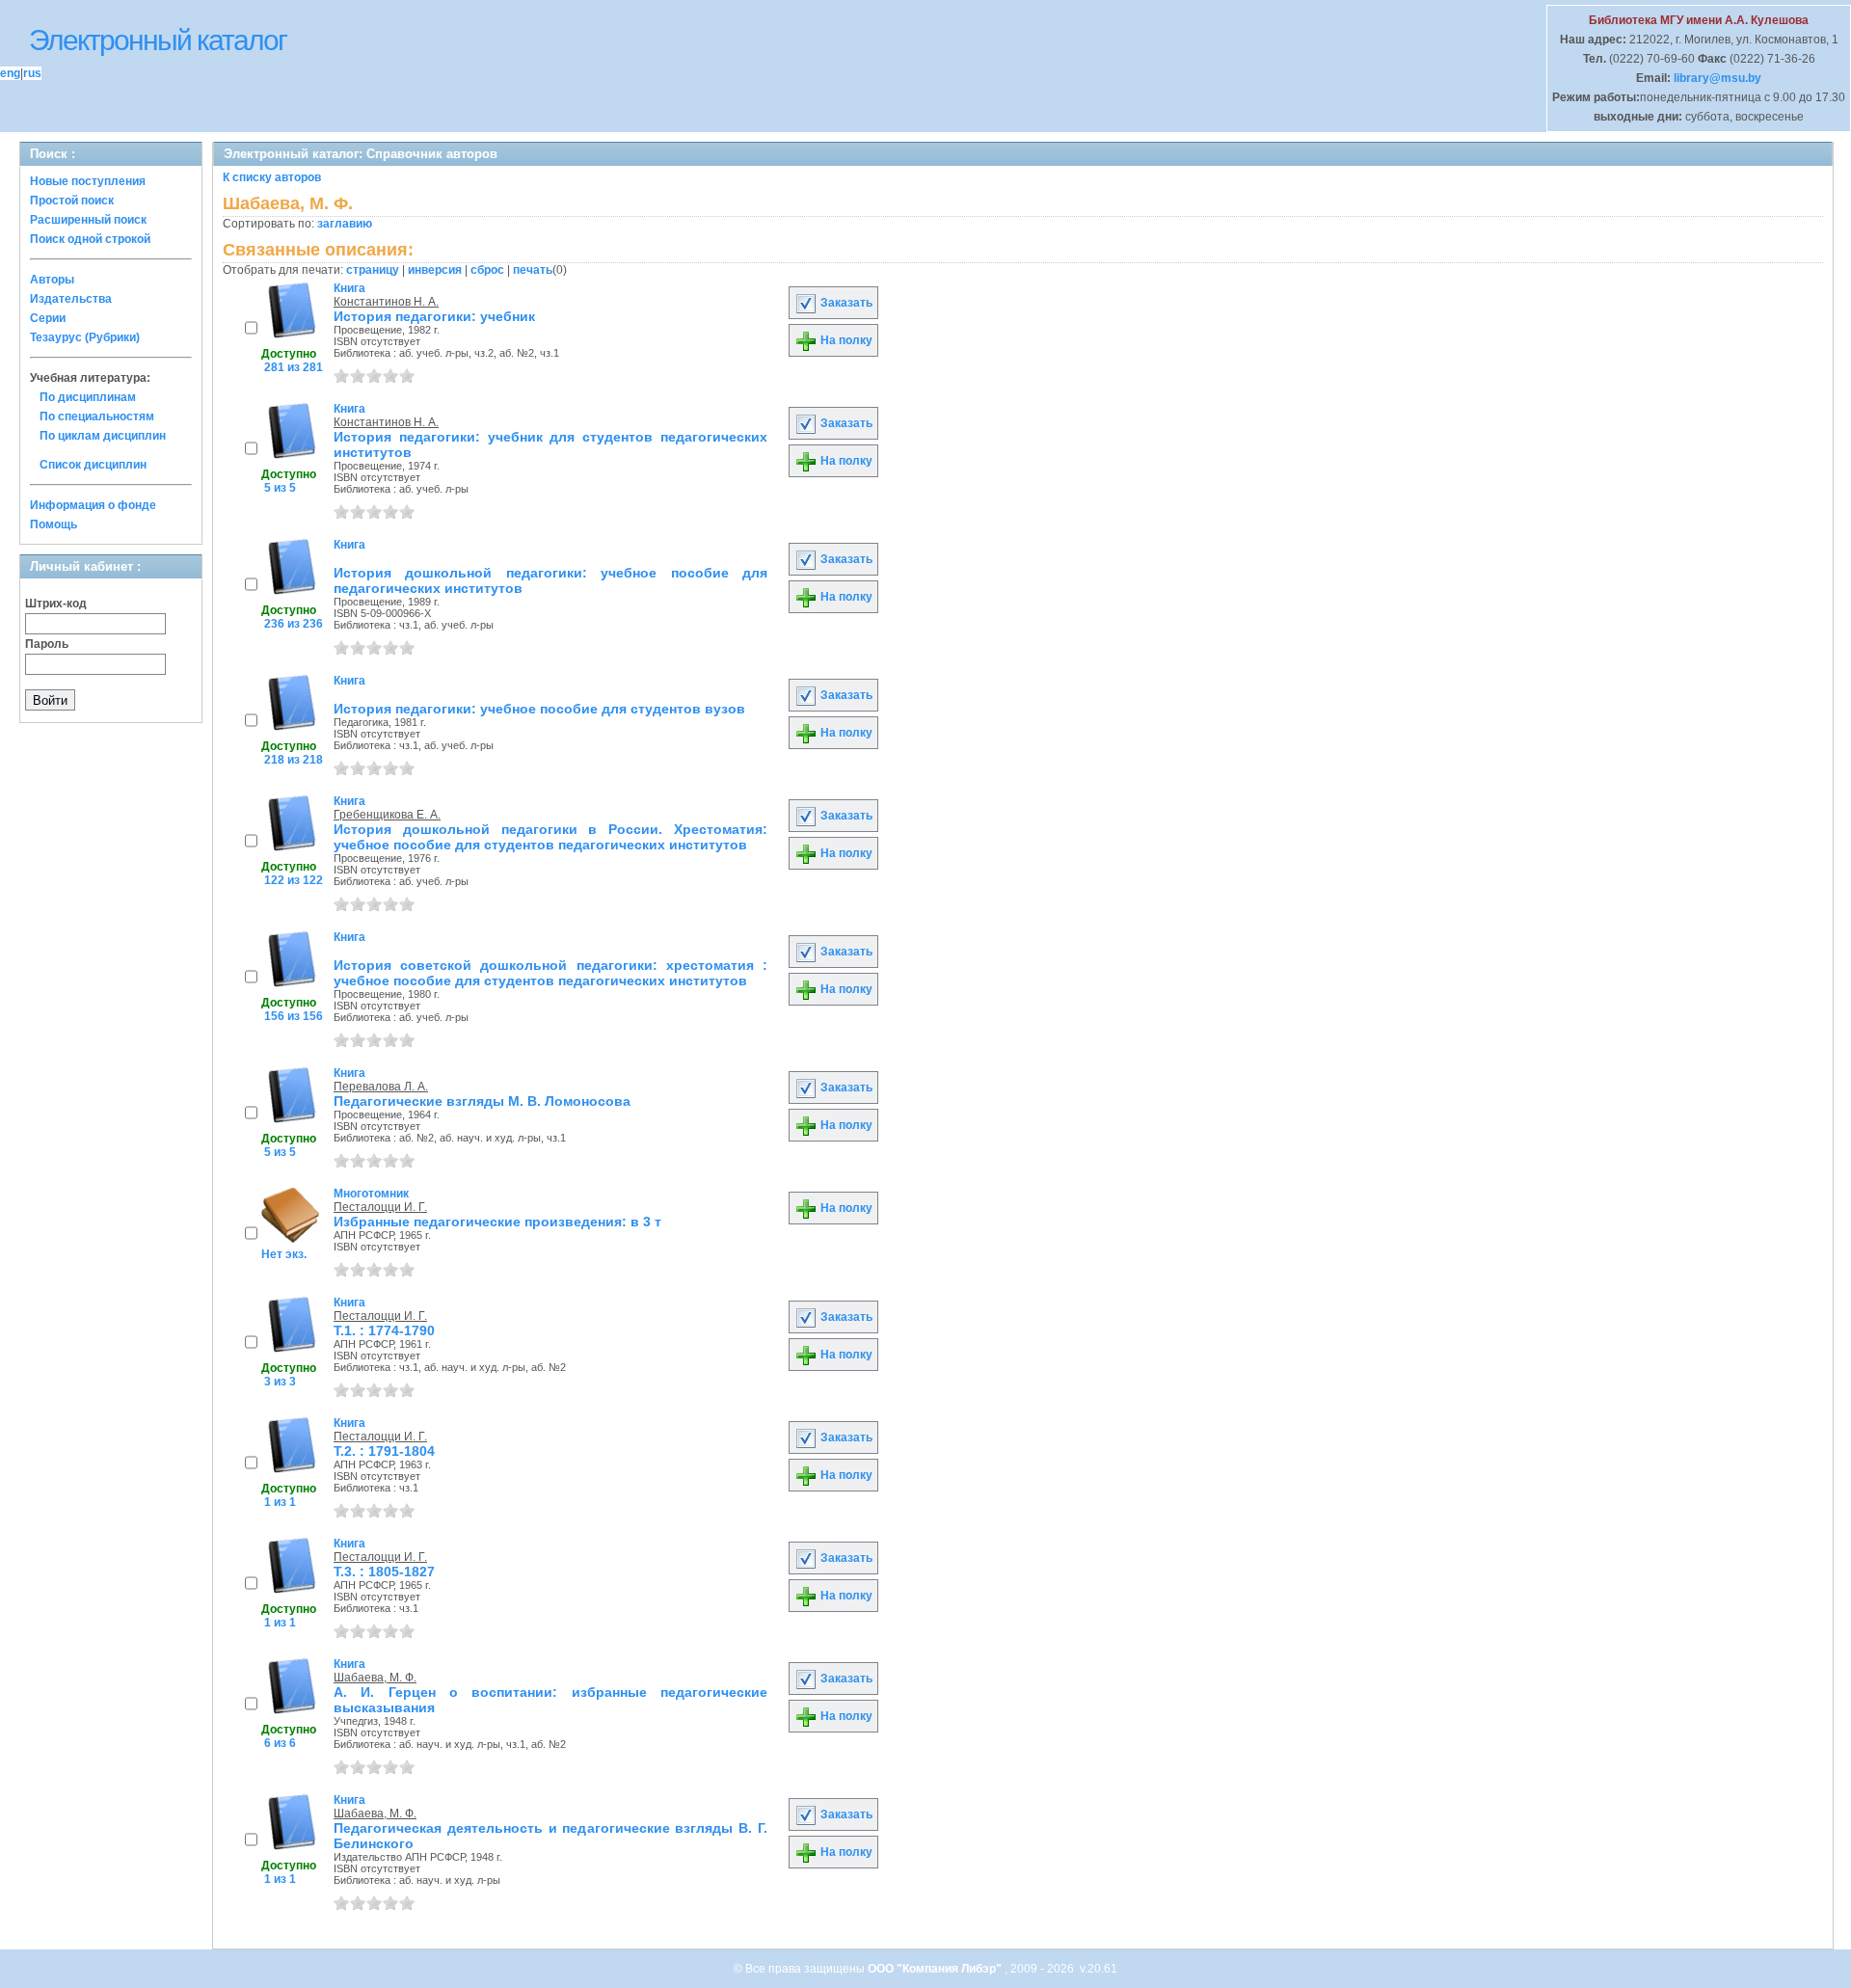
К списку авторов (272, 177)
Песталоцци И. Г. (380, 1207)
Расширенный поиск (88, 220)
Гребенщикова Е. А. (387, 815)
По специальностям (97, 416)
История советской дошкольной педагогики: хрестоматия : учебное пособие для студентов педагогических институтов (550, 973)
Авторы (52, 280)
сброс (487, 270)
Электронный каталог (158, 40)
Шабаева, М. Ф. (375, 1678)
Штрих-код (56, 604)
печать (533, 270)
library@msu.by (1716, 78)
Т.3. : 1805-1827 (384, 1572)
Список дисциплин (93, 465)
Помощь (54, 524)
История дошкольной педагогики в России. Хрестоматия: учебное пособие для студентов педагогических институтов (550, 837)
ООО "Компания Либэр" (936, 1969)
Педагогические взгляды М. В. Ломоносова (482, 1101)
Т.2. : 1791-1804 (384, 1451)
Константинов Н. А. (386, 302)
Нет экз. (284, 1254)
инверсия (435, 270)
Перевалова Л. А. (381, 1087)
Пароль (47, 644)
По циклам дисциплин (103, 436)
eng (10, 73)
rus (32, 73)
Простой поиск (72, 201)
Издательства (71, 299)
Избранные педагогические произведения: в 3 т (497, 1222)
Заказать (845, 303)
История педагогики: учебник (434, 316)
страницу (373, 270)
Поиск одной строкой (90, 239)
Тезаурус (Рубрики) (85, 337)
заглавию (345, 224)
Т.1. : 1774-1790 (384, 1330)
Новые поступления (88, 181)
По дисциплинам (88, 397)
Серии (48, 318)
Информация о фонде (93, 505)
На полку (845, 340)
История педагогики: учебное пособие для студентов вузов (539, 709)
